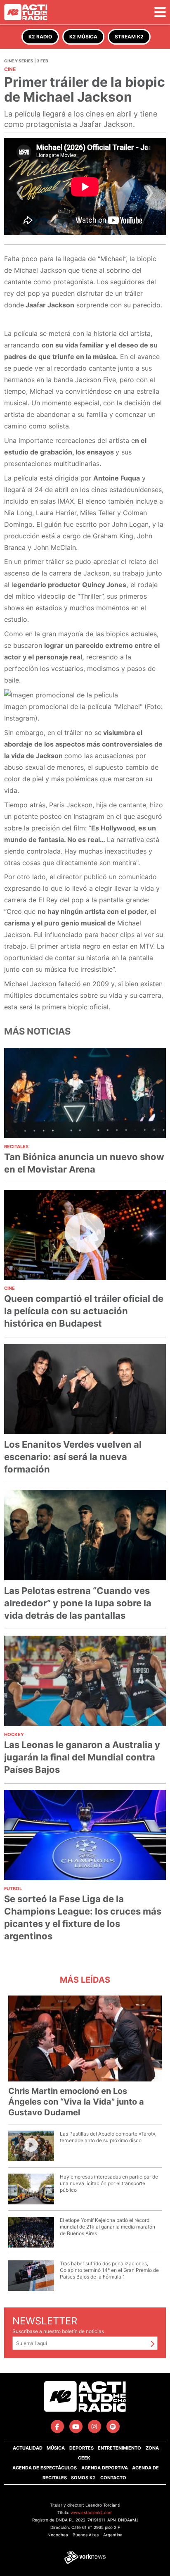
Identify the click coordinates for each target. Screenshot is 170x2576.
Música (56, 2448)
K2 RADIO (40, 37)
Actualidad (28, 2448)
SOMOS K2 (83, 2478)
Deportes (81, 2448)
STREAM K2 (129, 37)
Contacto (113, 2478)
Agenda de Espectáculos (45, 2468)
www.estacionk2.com (92, 2512)
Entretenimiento (119, 2448)
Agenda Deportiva (105, 2468)
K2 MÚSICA (83, 37)
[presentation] (20, 195)
